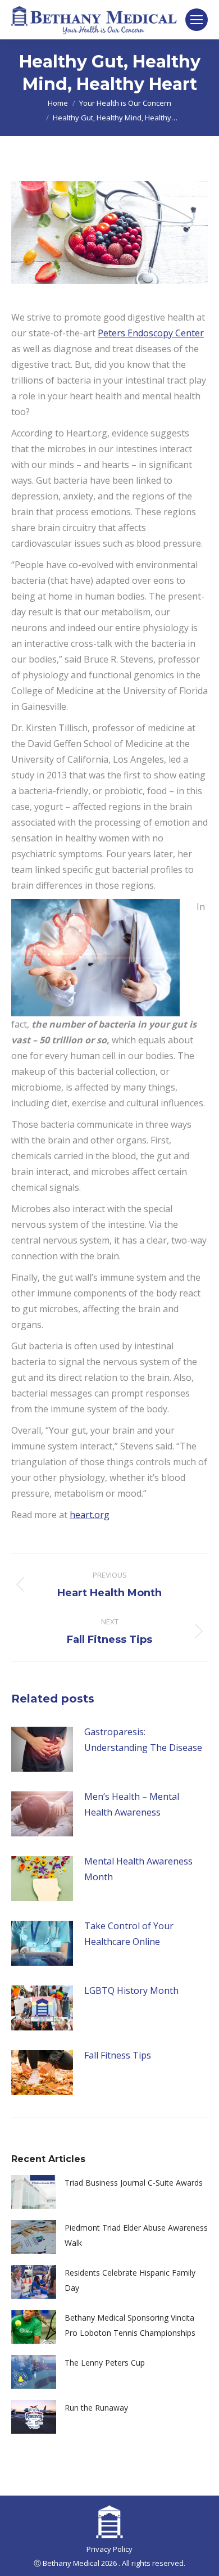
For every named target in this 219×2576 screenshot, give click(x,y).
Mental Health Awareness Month (138, 1869)
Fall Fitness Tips (118, 2055)
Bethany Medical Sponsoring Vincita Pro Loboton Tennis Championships (130, 2325)
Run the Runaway (96, 2408)
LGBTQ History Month (131, 1990)
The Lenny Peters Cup (105, 2363)
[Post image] (42, 1749)
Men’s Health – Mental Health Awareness (132, 1804)
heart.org (90, 1515)
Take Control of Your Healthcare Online (129, 1934)
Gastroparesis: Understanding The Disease (143, 1740)
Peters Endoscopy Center (151, 333)
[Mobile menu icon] (197, 20)
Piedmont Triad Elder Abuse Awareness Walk (136, 2235)
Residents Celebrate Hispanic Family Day (130, 2280)
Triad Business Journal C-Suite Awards (134, 2183)
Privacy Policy (109, 2549)
